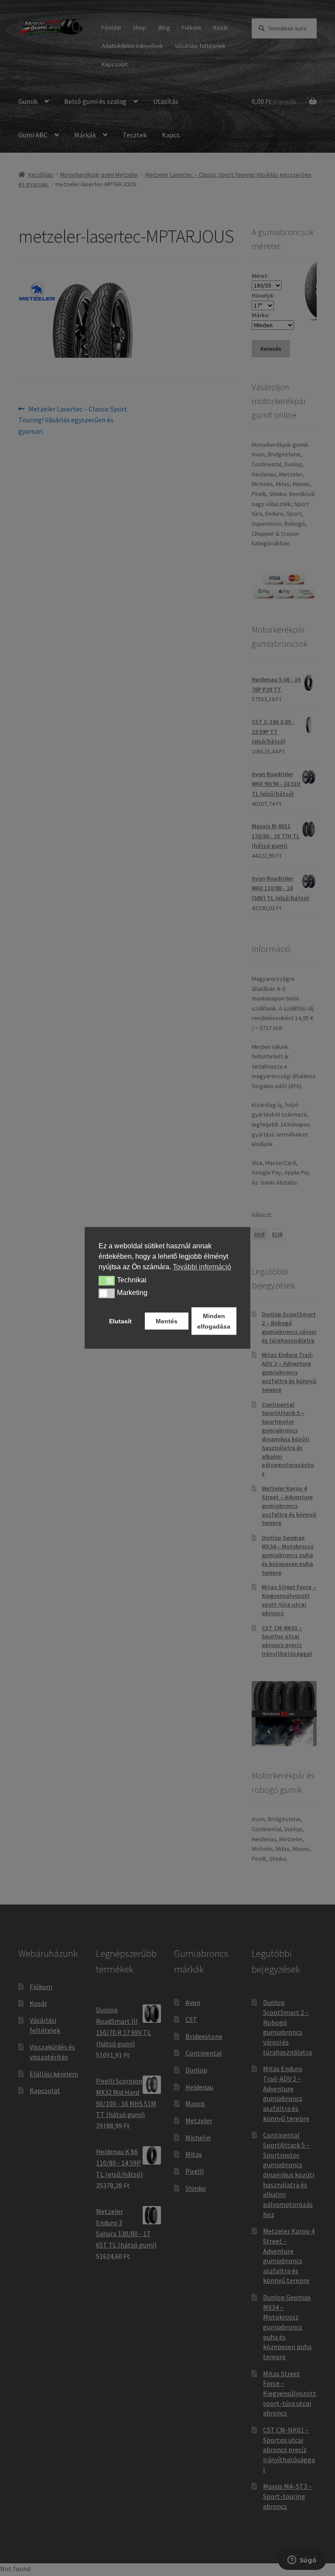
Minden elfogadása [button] (214, 1321)
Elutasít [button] (120, 1321)
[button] (107, 1281)
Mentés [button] (167, 1321)
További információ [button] (202, 1267)
